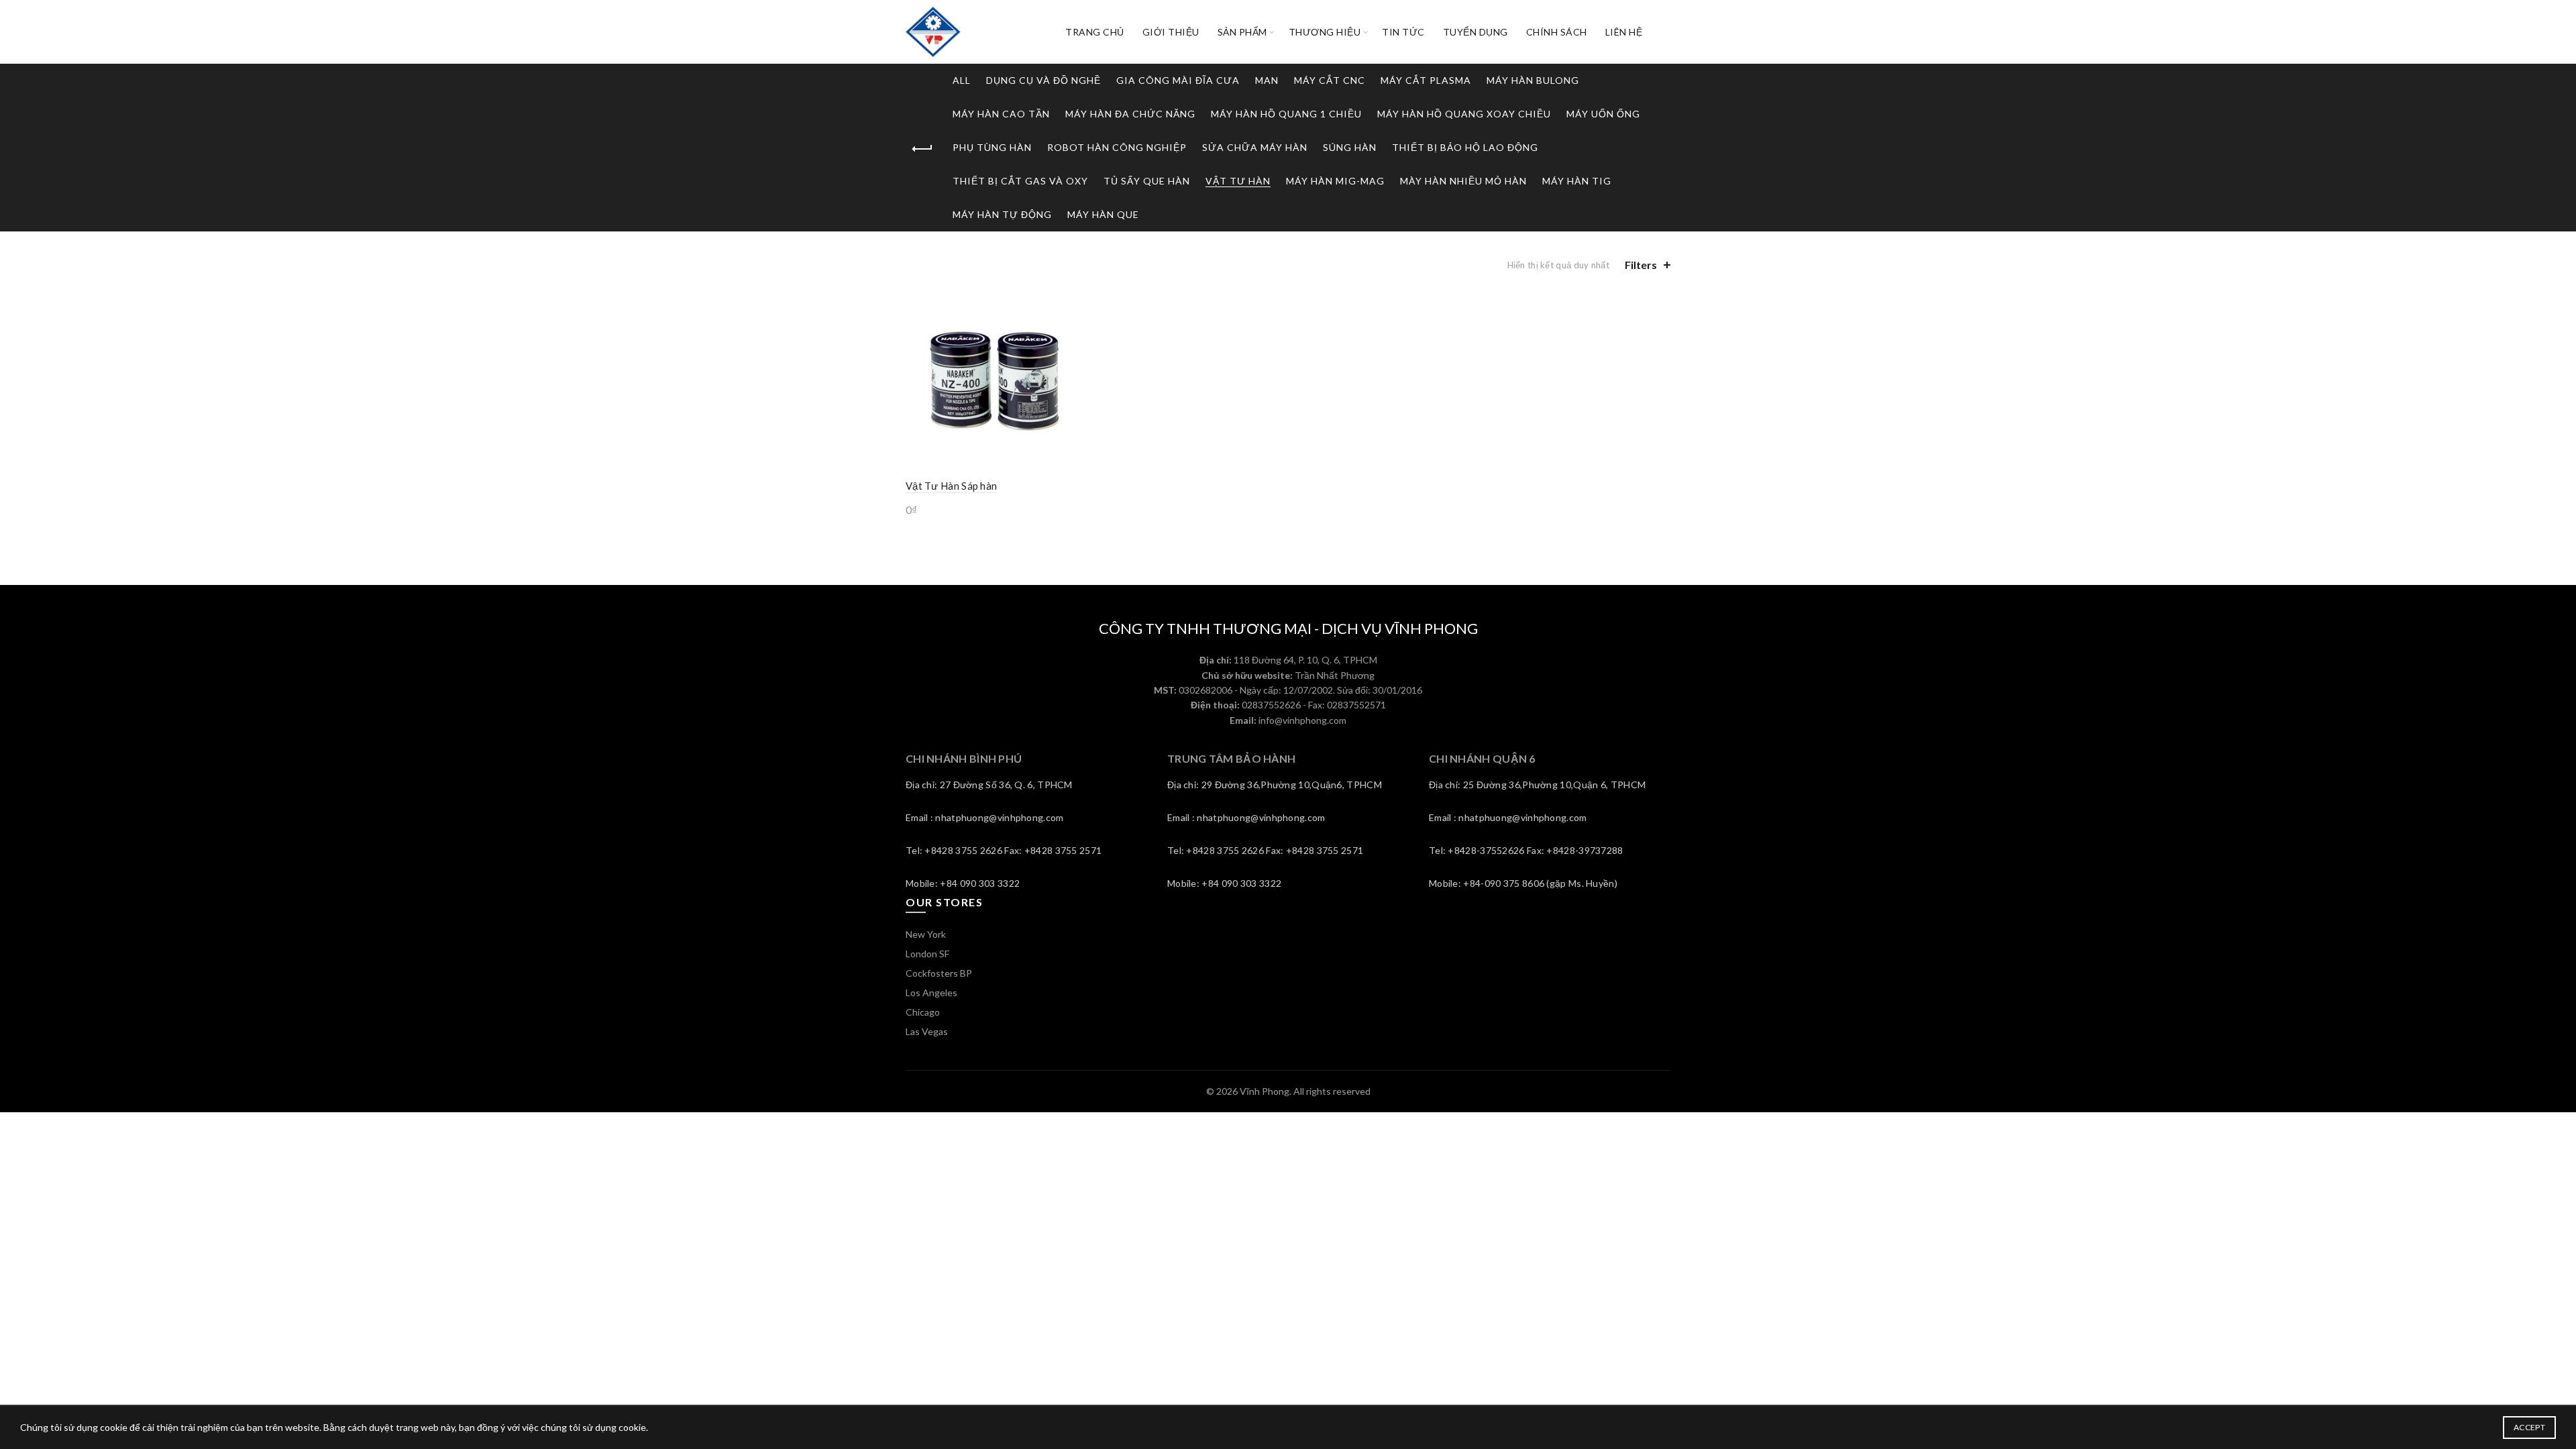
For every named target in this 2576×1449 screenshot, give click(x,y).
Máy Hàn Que (1103, 214)
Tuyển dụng (1475, 32)
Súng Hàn (1350, 147)
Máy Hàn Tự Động (1002, 214)
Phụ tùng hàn (992, 147)
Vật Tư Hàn (1238, 181)
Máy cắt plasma (1426, 80)
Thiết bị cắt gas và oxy (1020, 181)
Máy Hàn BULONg (1533, 80)
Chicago (923, 1012)
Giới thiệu (1171, 32)
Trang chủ (1095, 32)
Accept (2529, 1427)
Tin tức (1403, 32)
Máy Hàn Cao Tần (1001, 114)
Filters (1641, 265)
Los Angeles (931, 992)
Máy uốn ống (1603, 114)
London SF (927, 954)
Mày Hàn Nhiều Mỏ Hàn (1463, 181)
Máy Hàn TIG (1577, 181)
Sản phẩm (1242, 32)
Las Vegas (927, 1031)
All (962, 80)
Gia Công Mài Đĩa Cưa (1178, 80)
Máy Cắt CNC (1330, 80)
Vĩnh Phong (1265, 1091)
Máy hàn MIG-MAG (1335, 181)
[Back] (922, 149)
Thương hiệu (1325, 32)
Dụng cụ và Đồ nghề (1043, 80)
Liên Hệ (1624, 32)
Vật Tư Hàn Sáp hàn (951, 486)
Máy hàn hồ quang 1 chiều (1286, 114)
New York (926, 934)
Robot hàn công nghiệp (1117, 147)
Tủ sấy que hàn (1147, 181)
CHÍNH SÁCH (1557, 32)
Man (1267, 80)
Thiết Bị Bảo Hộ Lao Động (1465, 147)
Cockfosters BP (939, 973)
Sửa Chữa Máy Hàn (1255, 147)
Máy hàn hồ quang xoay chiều (1464, 114)
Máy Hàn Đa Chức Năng (1130, 114)
